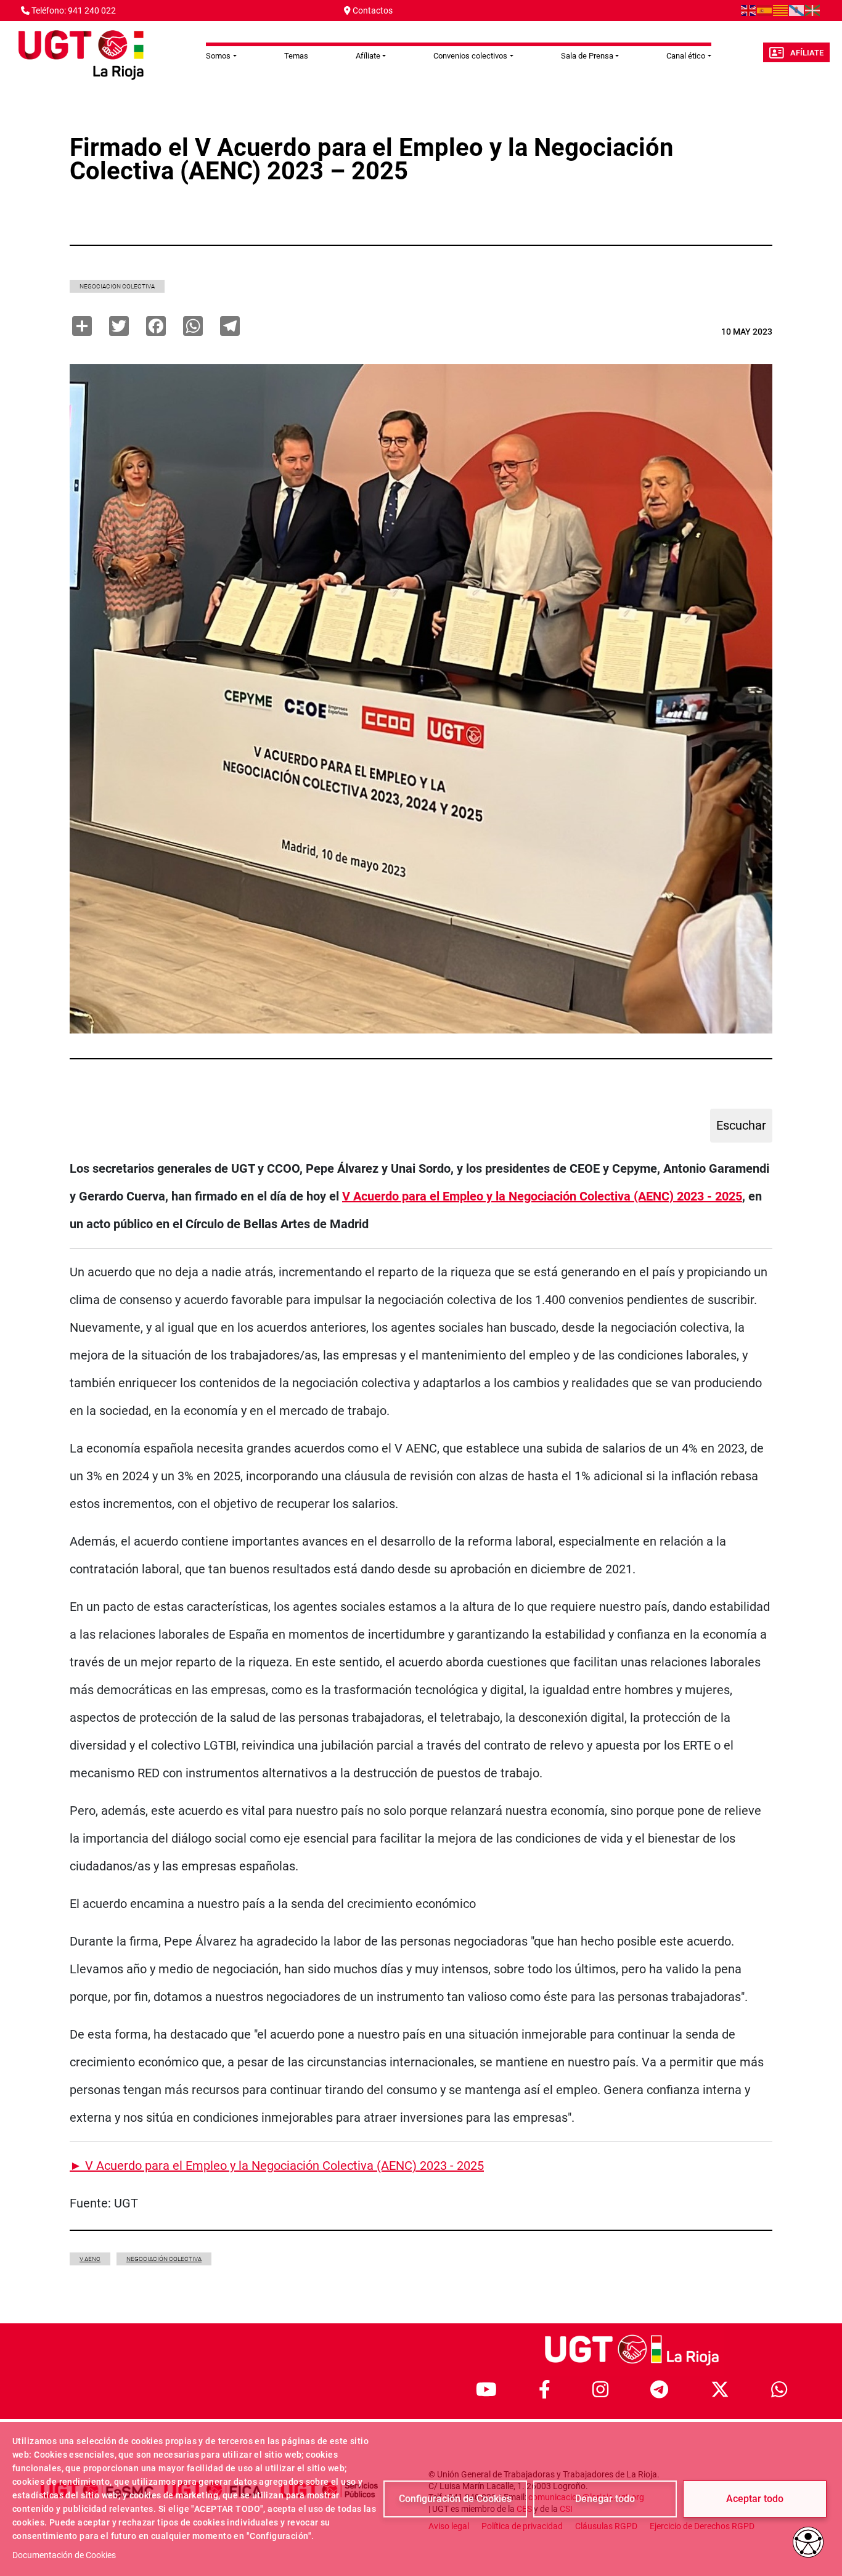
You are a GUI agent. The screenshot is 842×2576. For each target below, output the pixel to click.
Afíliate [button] (368, 56)
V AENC (90, 2259)
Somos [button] (218, 56)
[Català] (781, 10)
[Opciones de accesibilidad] (808, 2542)
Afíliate (807, 53)
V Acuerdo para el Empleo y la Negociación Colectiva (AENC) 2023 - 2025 (542, 1196)
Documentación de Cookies (64, 2555)
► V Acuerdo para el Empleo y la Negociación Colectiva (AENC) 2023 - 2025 (277, 2166)
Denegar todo (605, 2499)
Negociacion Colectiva (117, 286)
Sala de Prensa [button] (587, 56)
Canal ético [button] (686, 56)
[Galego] (797, 10)
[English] (749, 10)
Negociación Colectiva (164, 2259)
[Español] (765, 10)
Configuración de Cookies (455, 2499)
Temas (296, 56)
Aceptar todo (755, 2499)
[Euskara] (813, 10)
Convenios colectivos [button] (470, 56)
